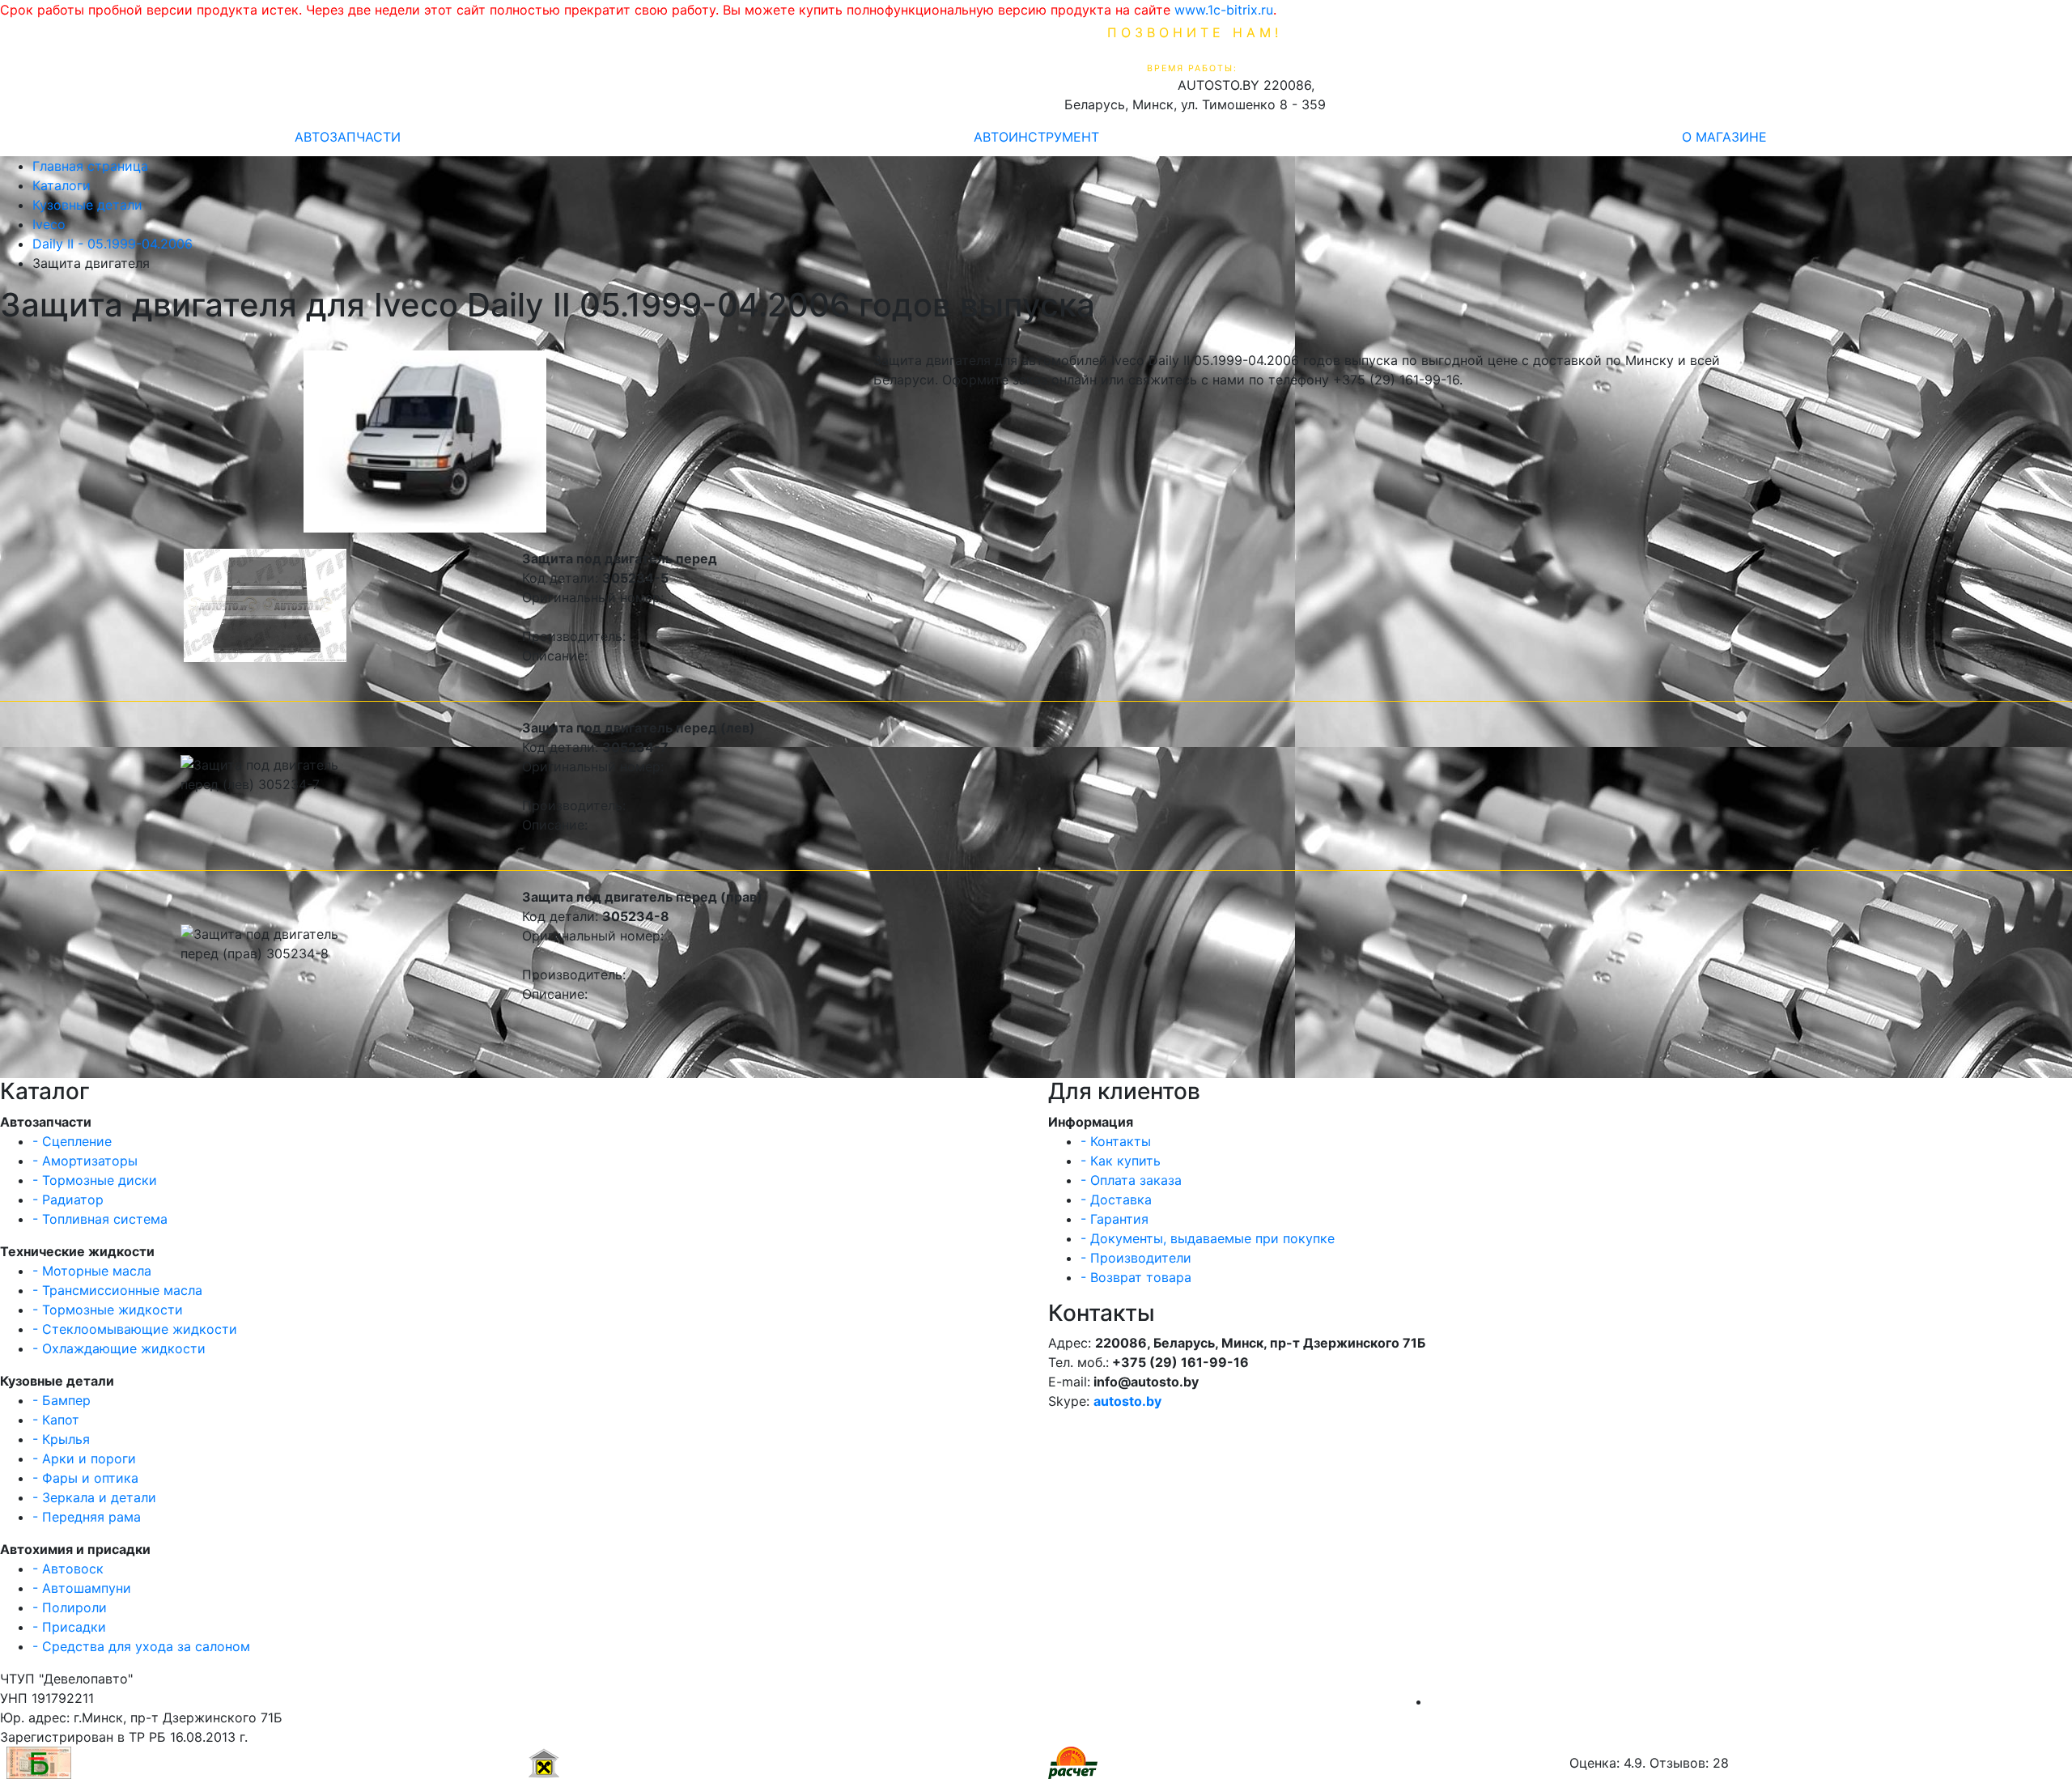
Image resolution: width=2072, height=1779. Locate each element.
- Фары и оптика (85, 1478)
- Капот (56, 1420)
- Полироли (70, 1607)
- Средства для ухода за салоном (141, 1646)
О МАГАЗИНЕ (1724, 137)
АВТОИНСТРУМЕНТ (1036, 137)
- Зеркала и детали (94, 1497)
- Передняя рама (87, 1517)
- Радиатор (68, 1199)
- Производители (1136, 1258)
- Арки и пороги (84, 1458)
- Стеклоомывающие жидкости (135, 1329)
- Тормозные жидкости (108, 1310)
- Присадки (69, 1627)
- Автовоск (68, 1569)
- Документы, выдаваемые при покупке (1208, 1238)
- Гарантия (1115, 1219)
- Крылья (61, 1439)
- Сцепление (72, 1141)
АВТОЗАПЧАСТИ (348, 137)
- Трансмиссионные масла (117, 1290)
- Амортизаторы (85, 1161)
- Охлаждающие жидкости (119, 1348)
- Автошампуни (82, 1588)
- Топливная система (100, 1219)
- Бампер (62, 1400)
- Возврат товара (1136, 1277)
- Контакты (1116, 1141)
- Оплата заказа (1131, 1180)
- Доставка (1116, 1199)
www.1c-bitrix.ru (1224, 10)
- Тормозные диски (95, 1180)
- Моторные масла (92, 1271)
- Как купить (1121, 1161)
